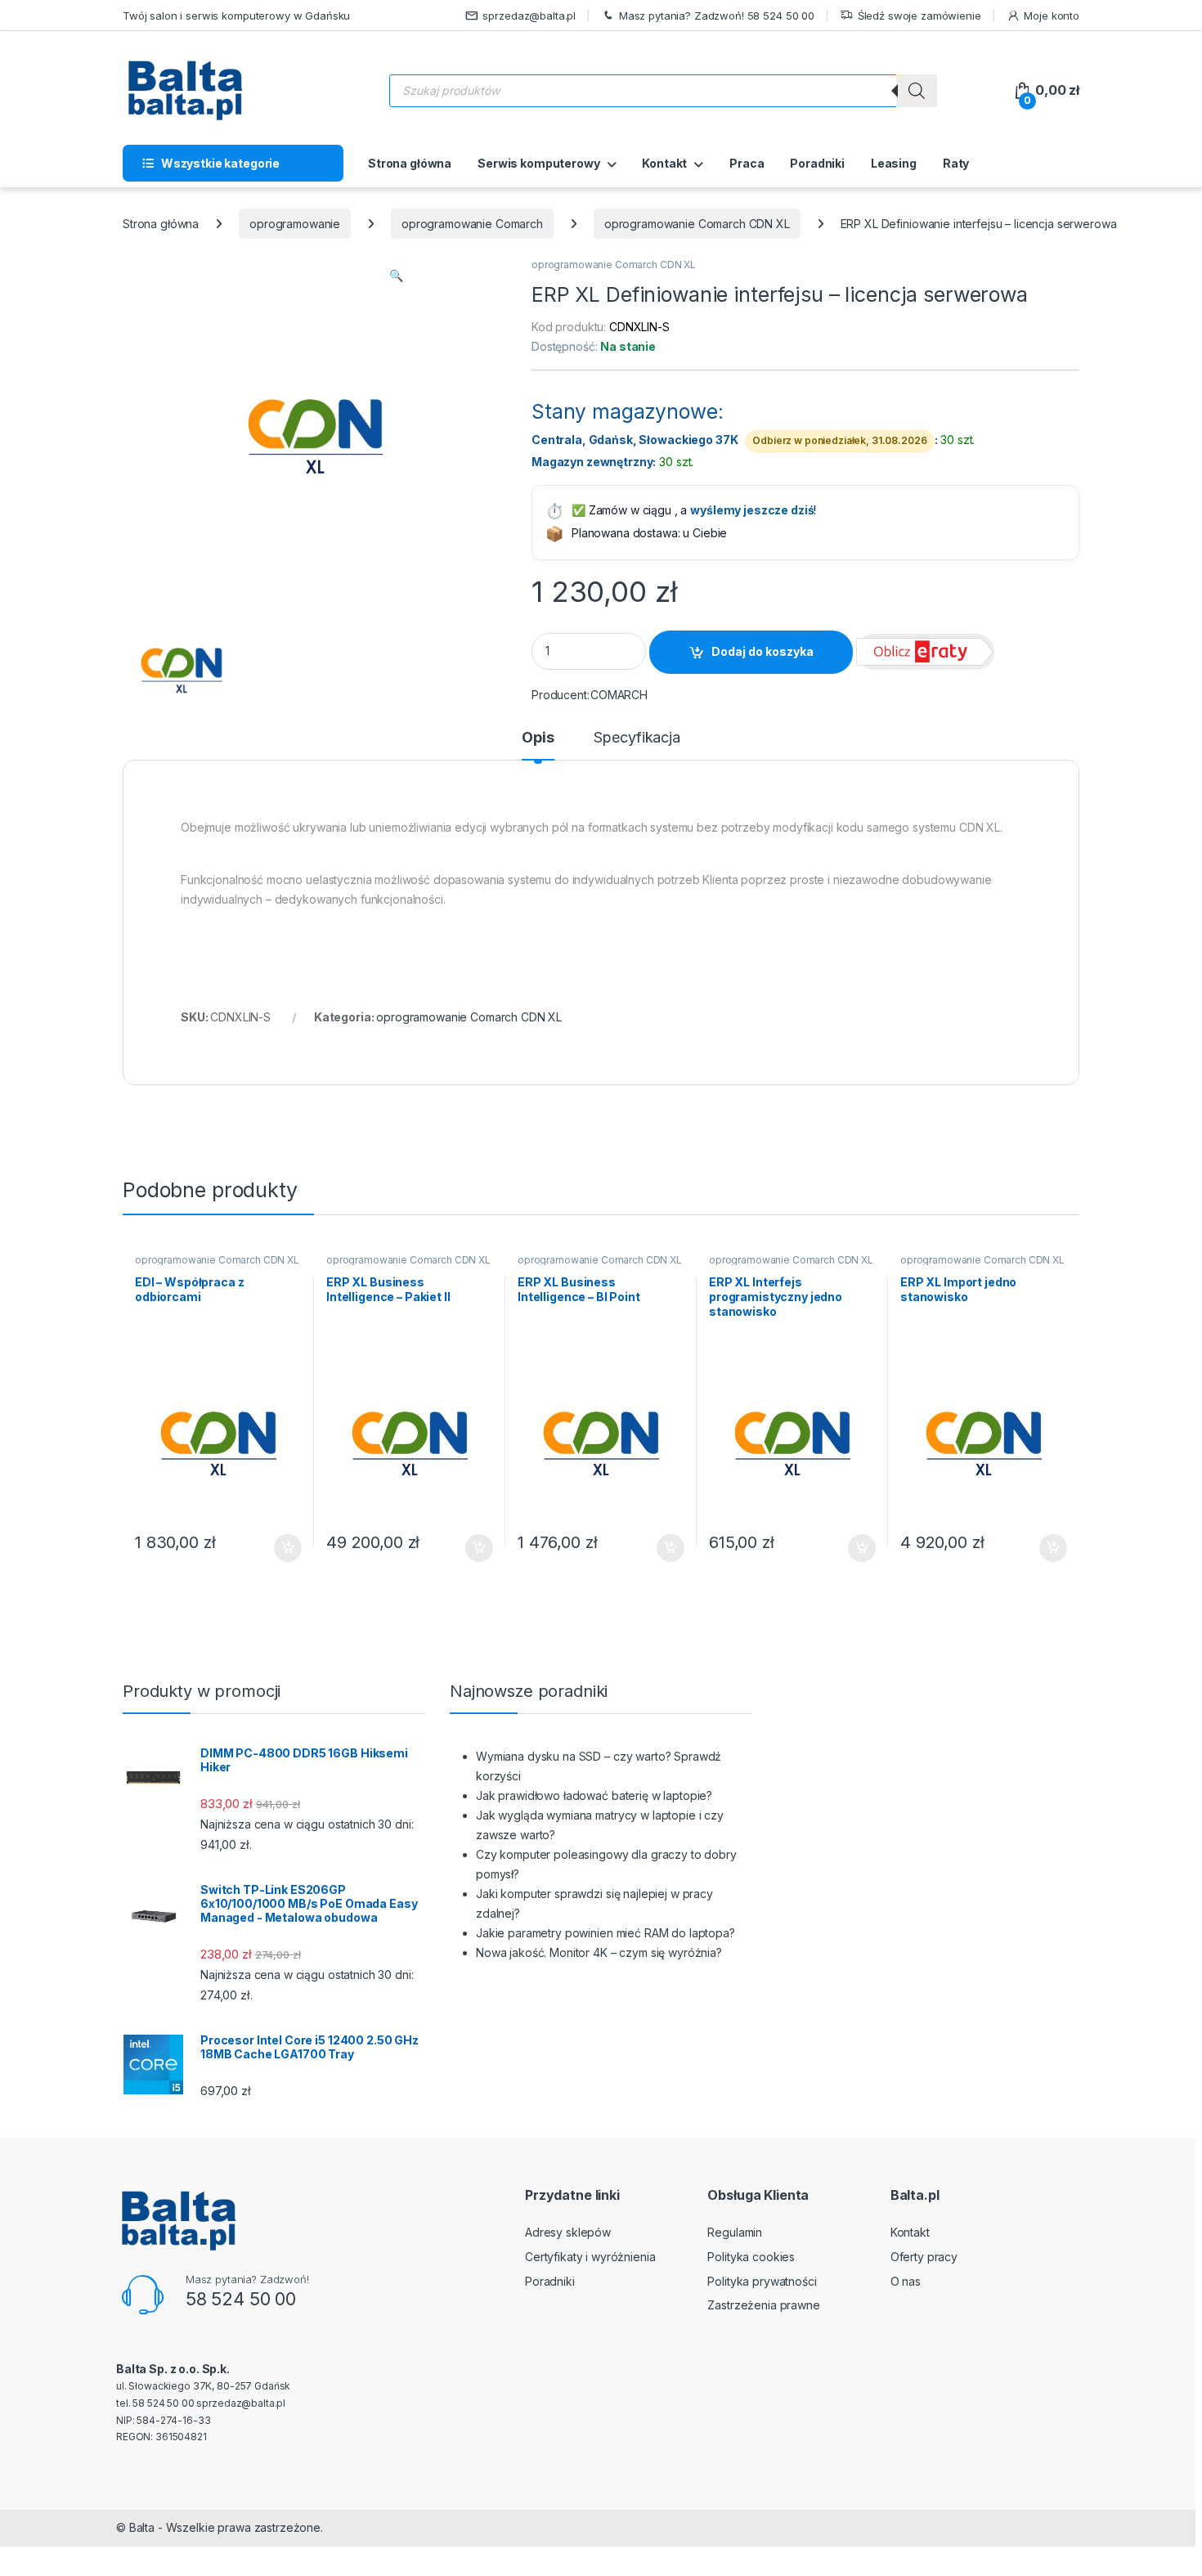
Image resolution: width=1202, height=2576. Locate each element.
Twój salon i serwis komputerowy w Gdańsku (236, 16)
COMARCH (619, 695)
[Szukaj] (917, 91)
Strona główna (410, 163)
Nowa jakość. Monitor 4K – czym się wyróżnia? (599, 1952)
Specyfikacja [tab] (637, 738)
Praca (747, 163)
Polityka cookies (751, 2257)
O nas (906, 2281)
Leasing (894, 163)
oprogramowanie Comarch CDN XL (697, 224)
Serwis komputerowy (538, 163)
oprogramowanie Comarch (472, 224)
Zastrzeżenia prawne (763, 2305)
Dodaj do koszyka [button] (279, 1548)
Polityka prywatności (762, 2281)
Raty (956, 163)
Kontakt (664, 163)
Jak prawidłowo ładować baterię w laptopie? (594, 1795)
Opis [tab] (538, 738)
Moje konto (1052, 16)
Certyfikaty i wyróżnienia (590, 2257)
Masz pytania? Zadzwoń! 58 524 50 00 (717, 16)
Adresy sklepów (568, 2232)
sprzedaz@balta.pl (529, 16)
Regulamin (735, 2232)
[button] (396, 276)
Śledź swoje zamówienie (919, 16)
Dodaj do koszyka (762, 651)
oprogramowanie (295, 224)
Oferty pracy (924, 2257)
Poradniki (817, 163)
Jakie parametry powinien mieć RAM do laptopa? (605, 1933)
